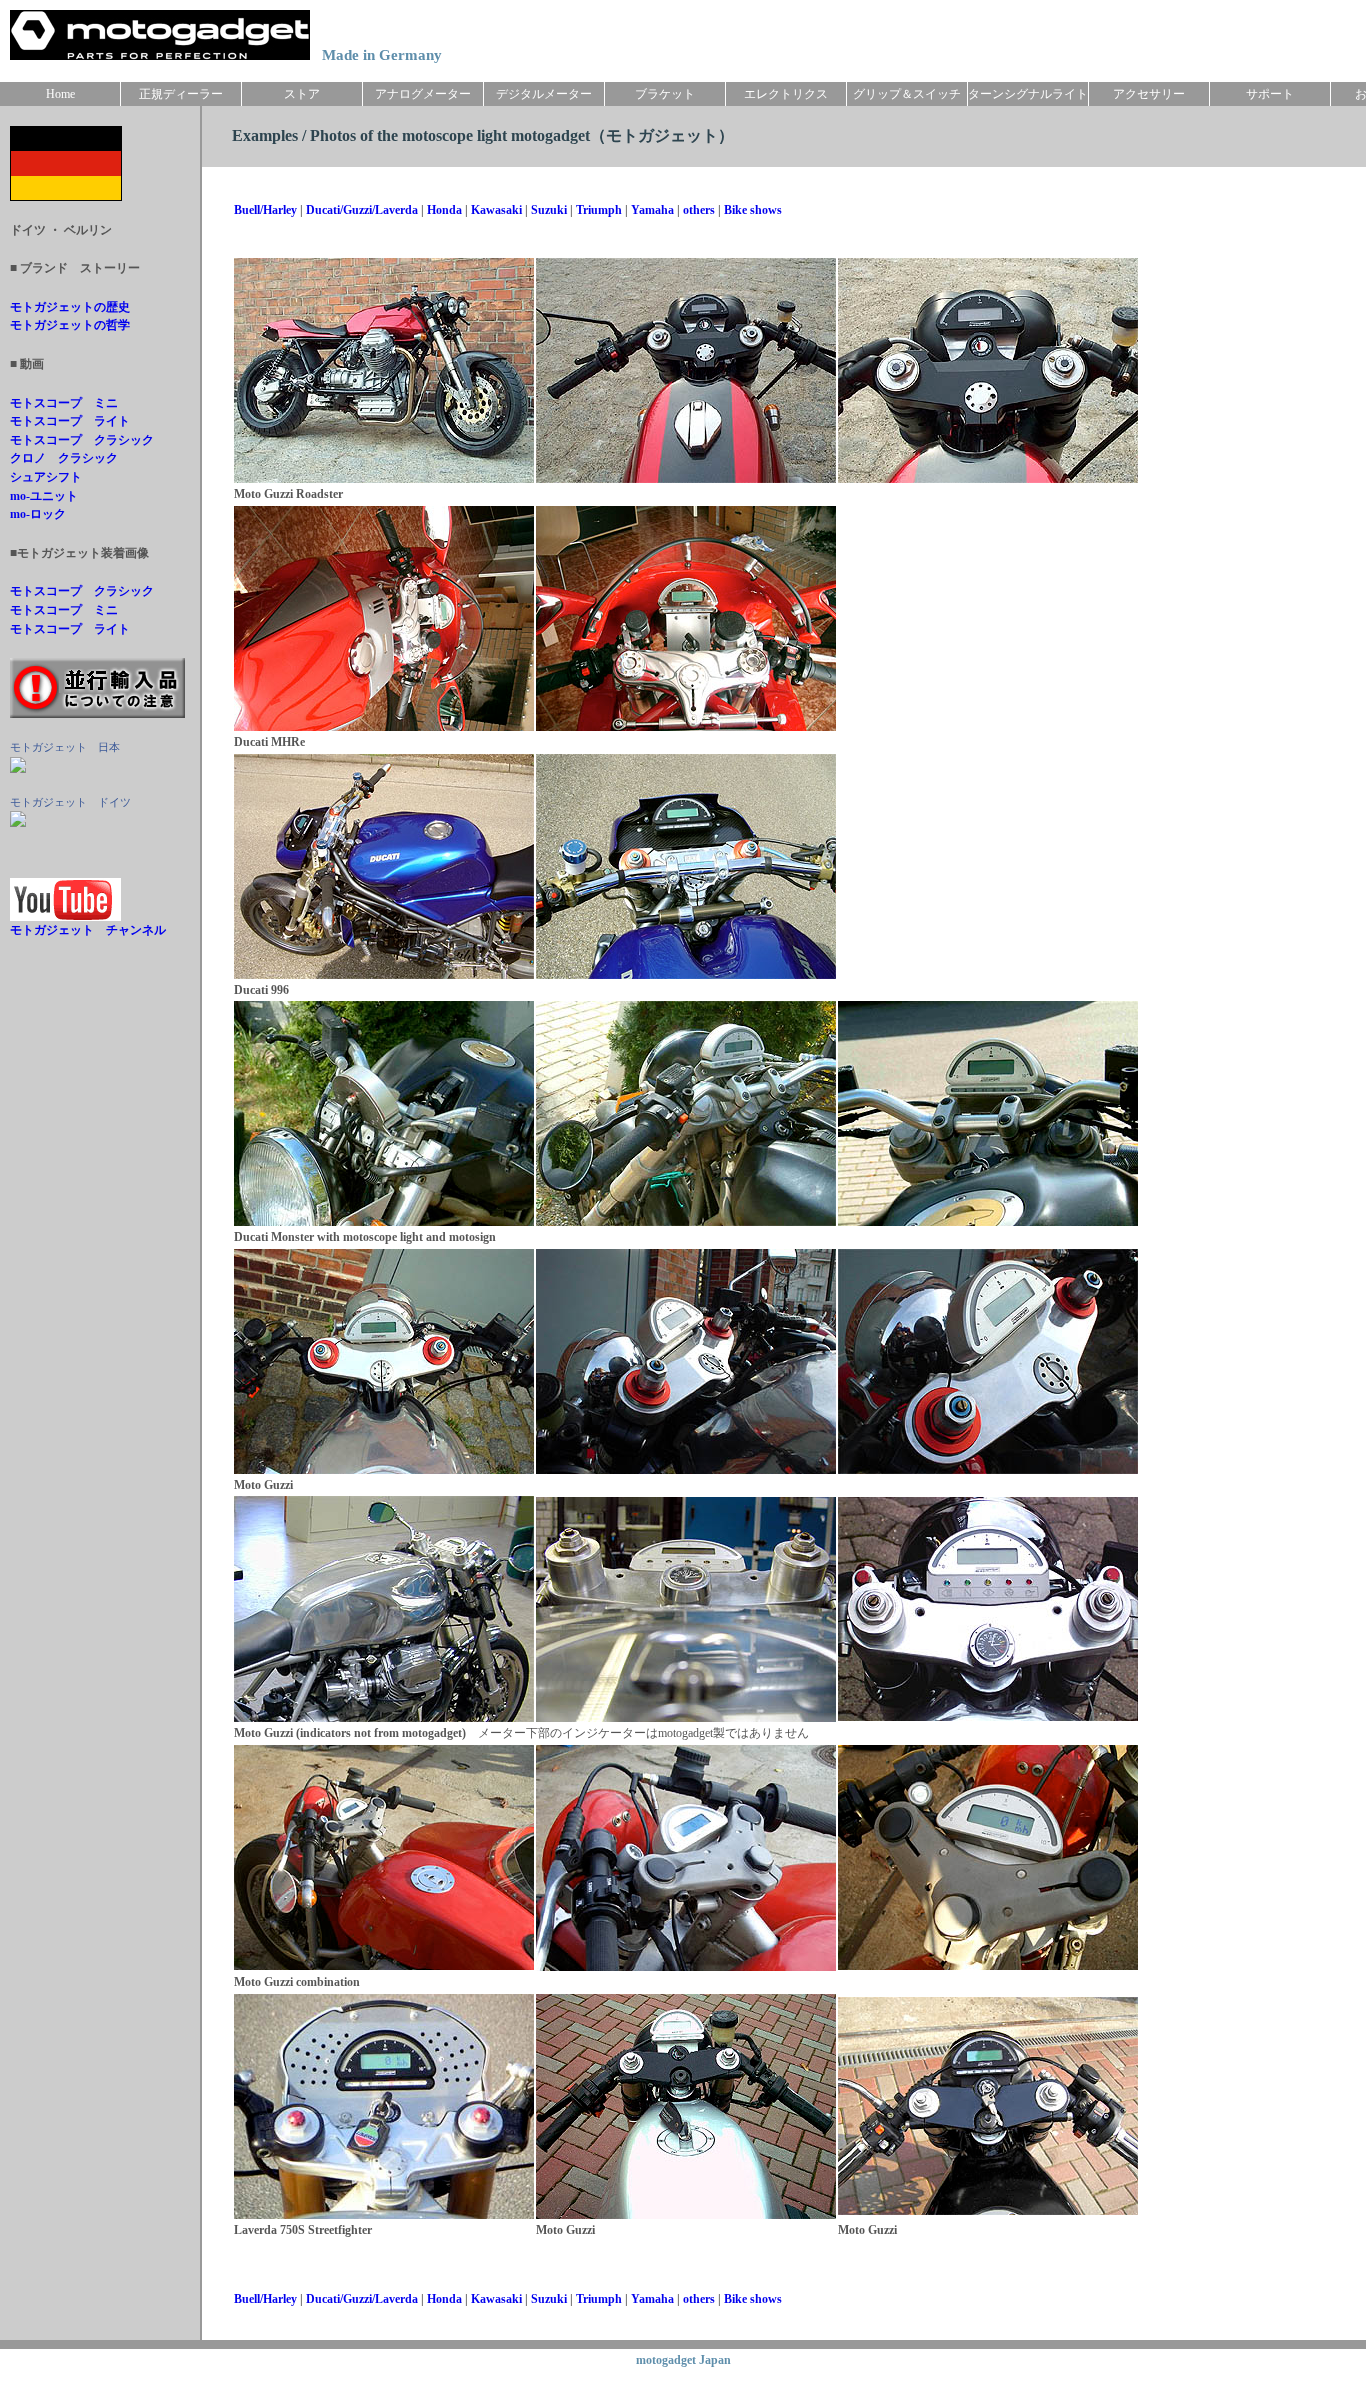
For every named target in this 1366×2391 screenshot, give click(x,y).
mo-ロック (38, 514)
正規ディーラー (181, 94)
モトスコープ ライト (70, 421)
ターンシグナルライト (1028, 94)
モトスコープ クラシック (82, 440)
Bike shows (753, 210)
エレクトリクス (786, 94)
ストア (302, 94)
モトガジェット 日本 (65, 747)
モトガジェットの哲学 (70, 325)
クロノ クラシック (64, 458)
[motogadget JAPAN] (18, 769)
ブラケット (665, 94)
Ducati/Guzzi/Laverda (362, 210)
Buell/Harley (265, 210)
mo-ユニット (44, 496)
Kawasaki (496, 210)
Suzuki (549, 210)
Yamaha (652, 210)
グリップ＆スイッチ (907, 94)
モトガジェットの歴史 (70, 307)
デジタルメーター (544, 94)
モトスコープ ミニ (64, 403)
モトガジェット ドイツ (70, 802)
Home (60, 94)
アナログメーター (423, 94)
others (699, 210)
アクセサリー (1149, 94)
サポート (1270, 94)
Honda (444, 210)
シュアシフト (46, 477)
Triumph (599, 210)
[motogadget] (18, 823)
